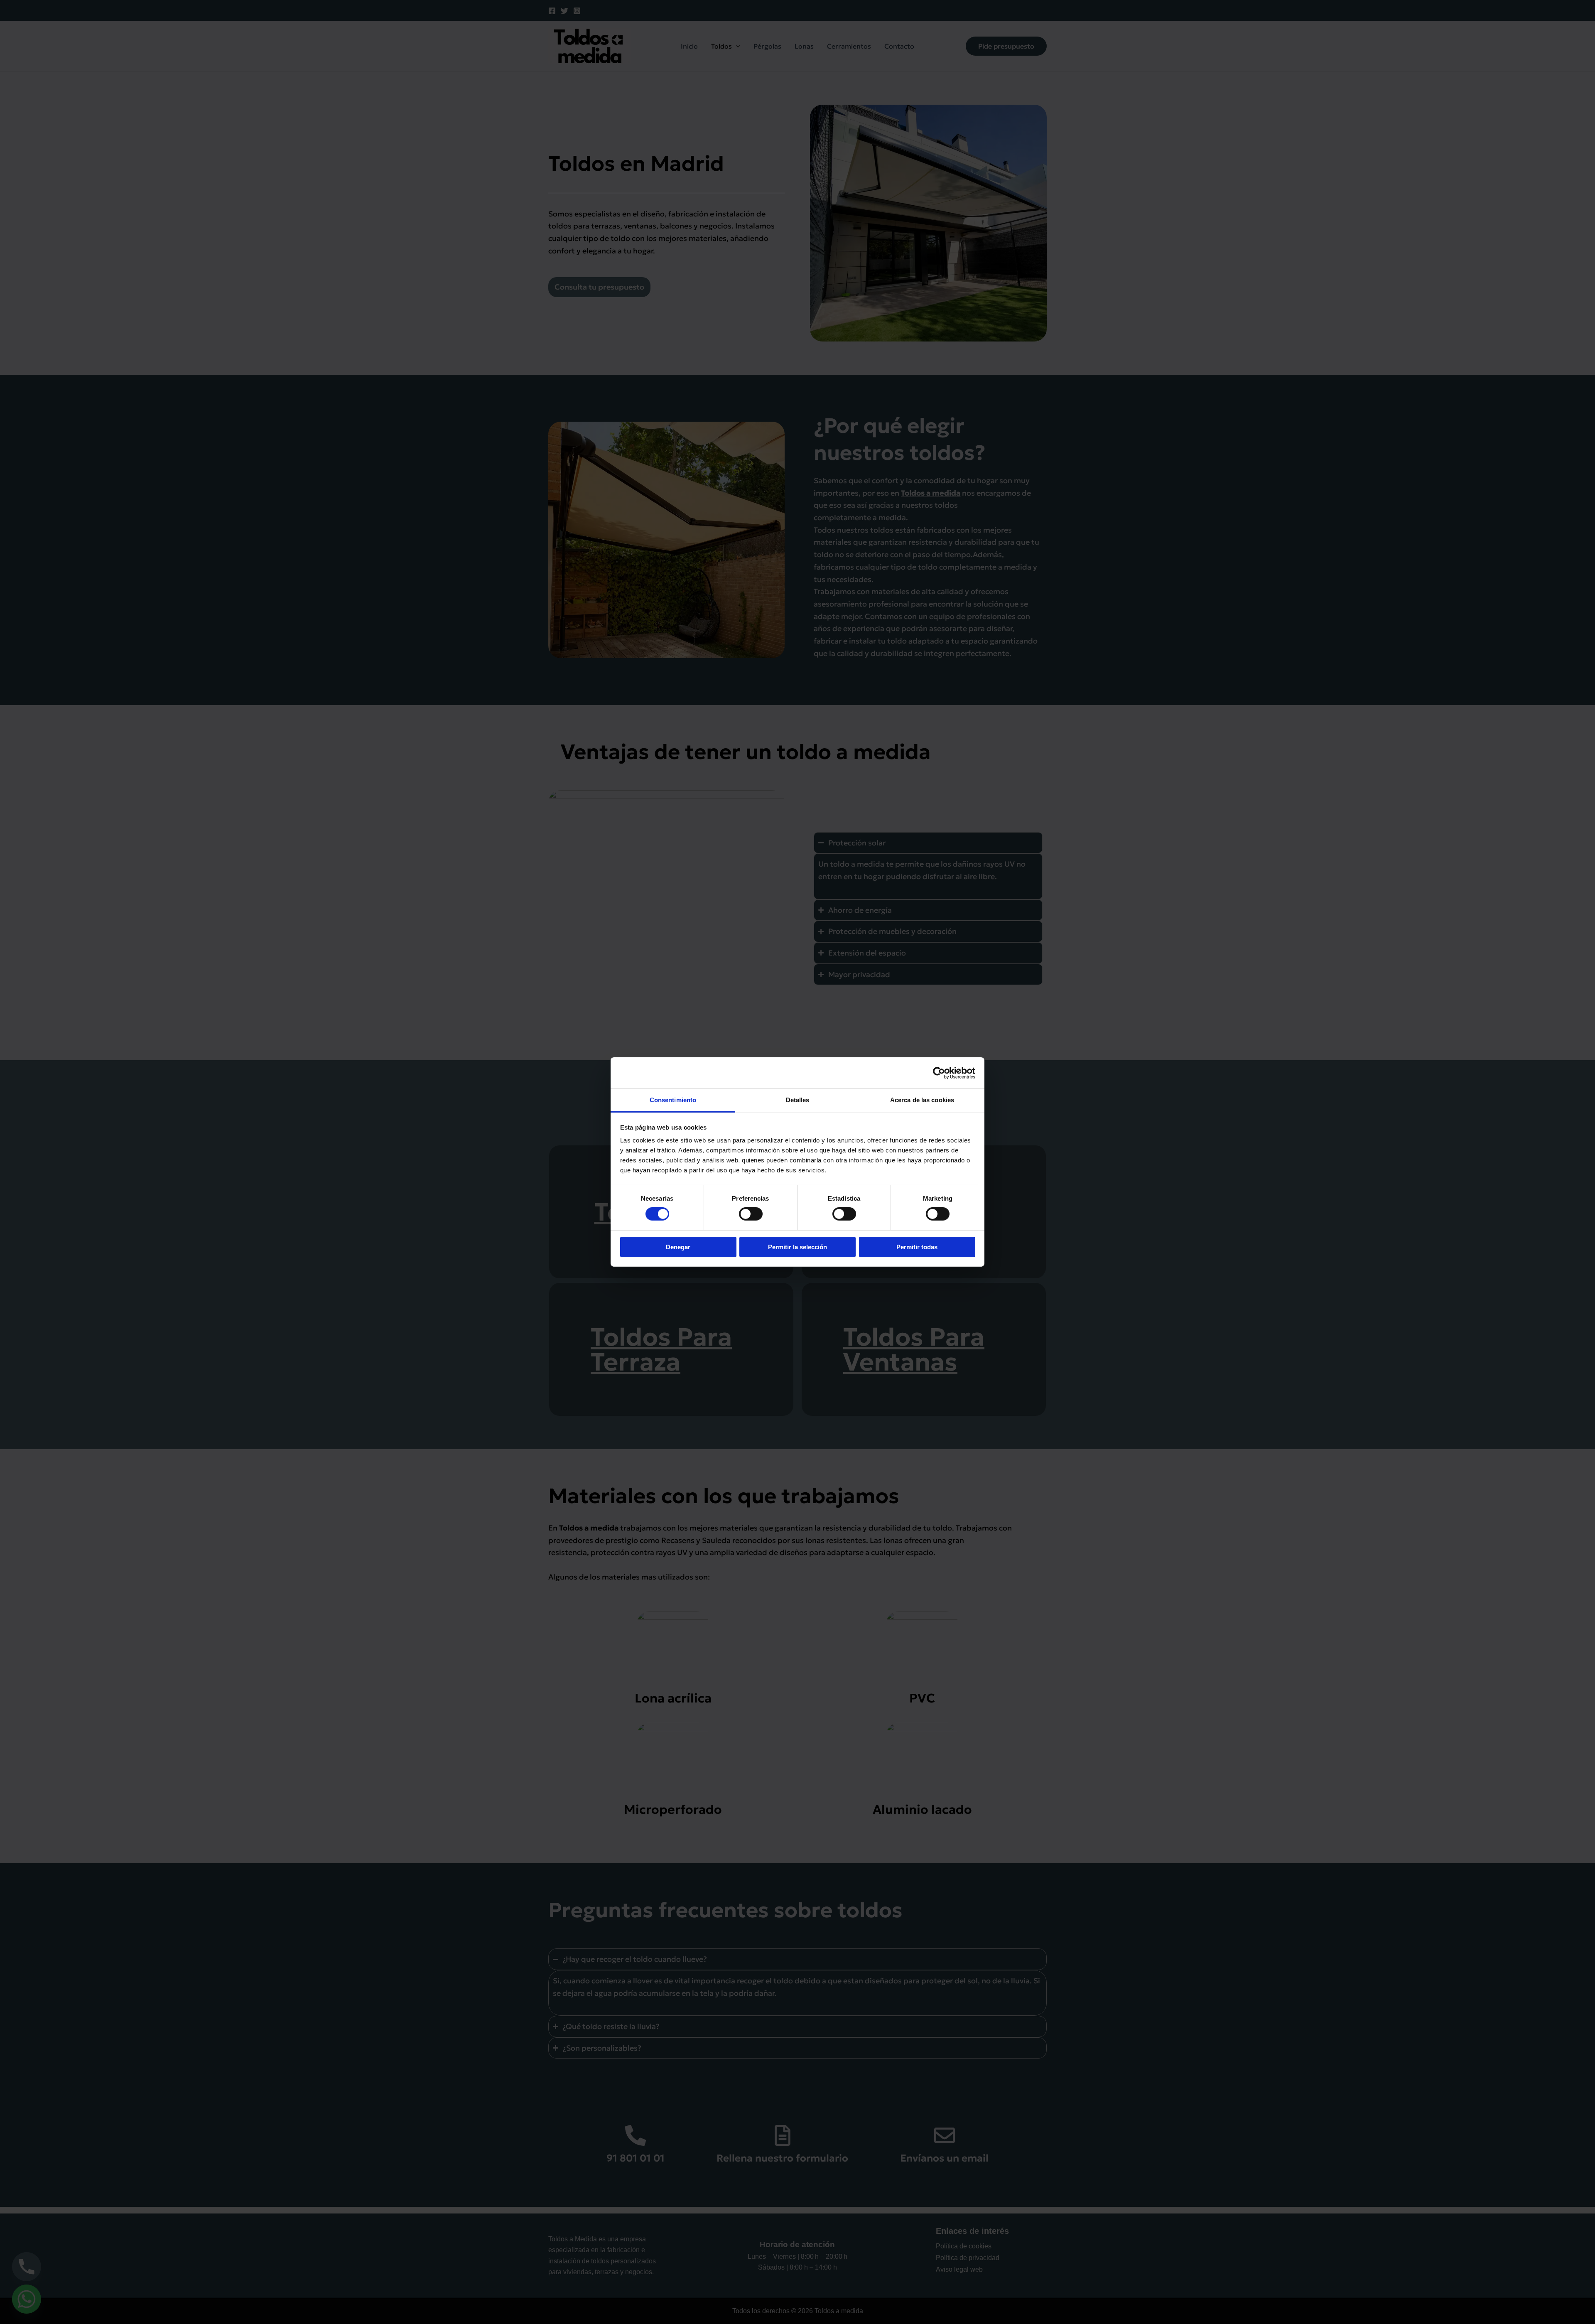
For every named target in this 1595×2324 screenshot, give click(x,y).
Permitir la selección (797, 1247)
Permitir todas (917, 1247)
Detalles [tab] (798, 1100)
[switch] (751, 1214)
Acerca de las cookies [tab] (922, 1100)
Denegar (678, 1247)
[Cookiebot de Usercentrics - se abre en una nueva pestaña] (939, 1073)
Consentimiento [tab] (673, 1100)
